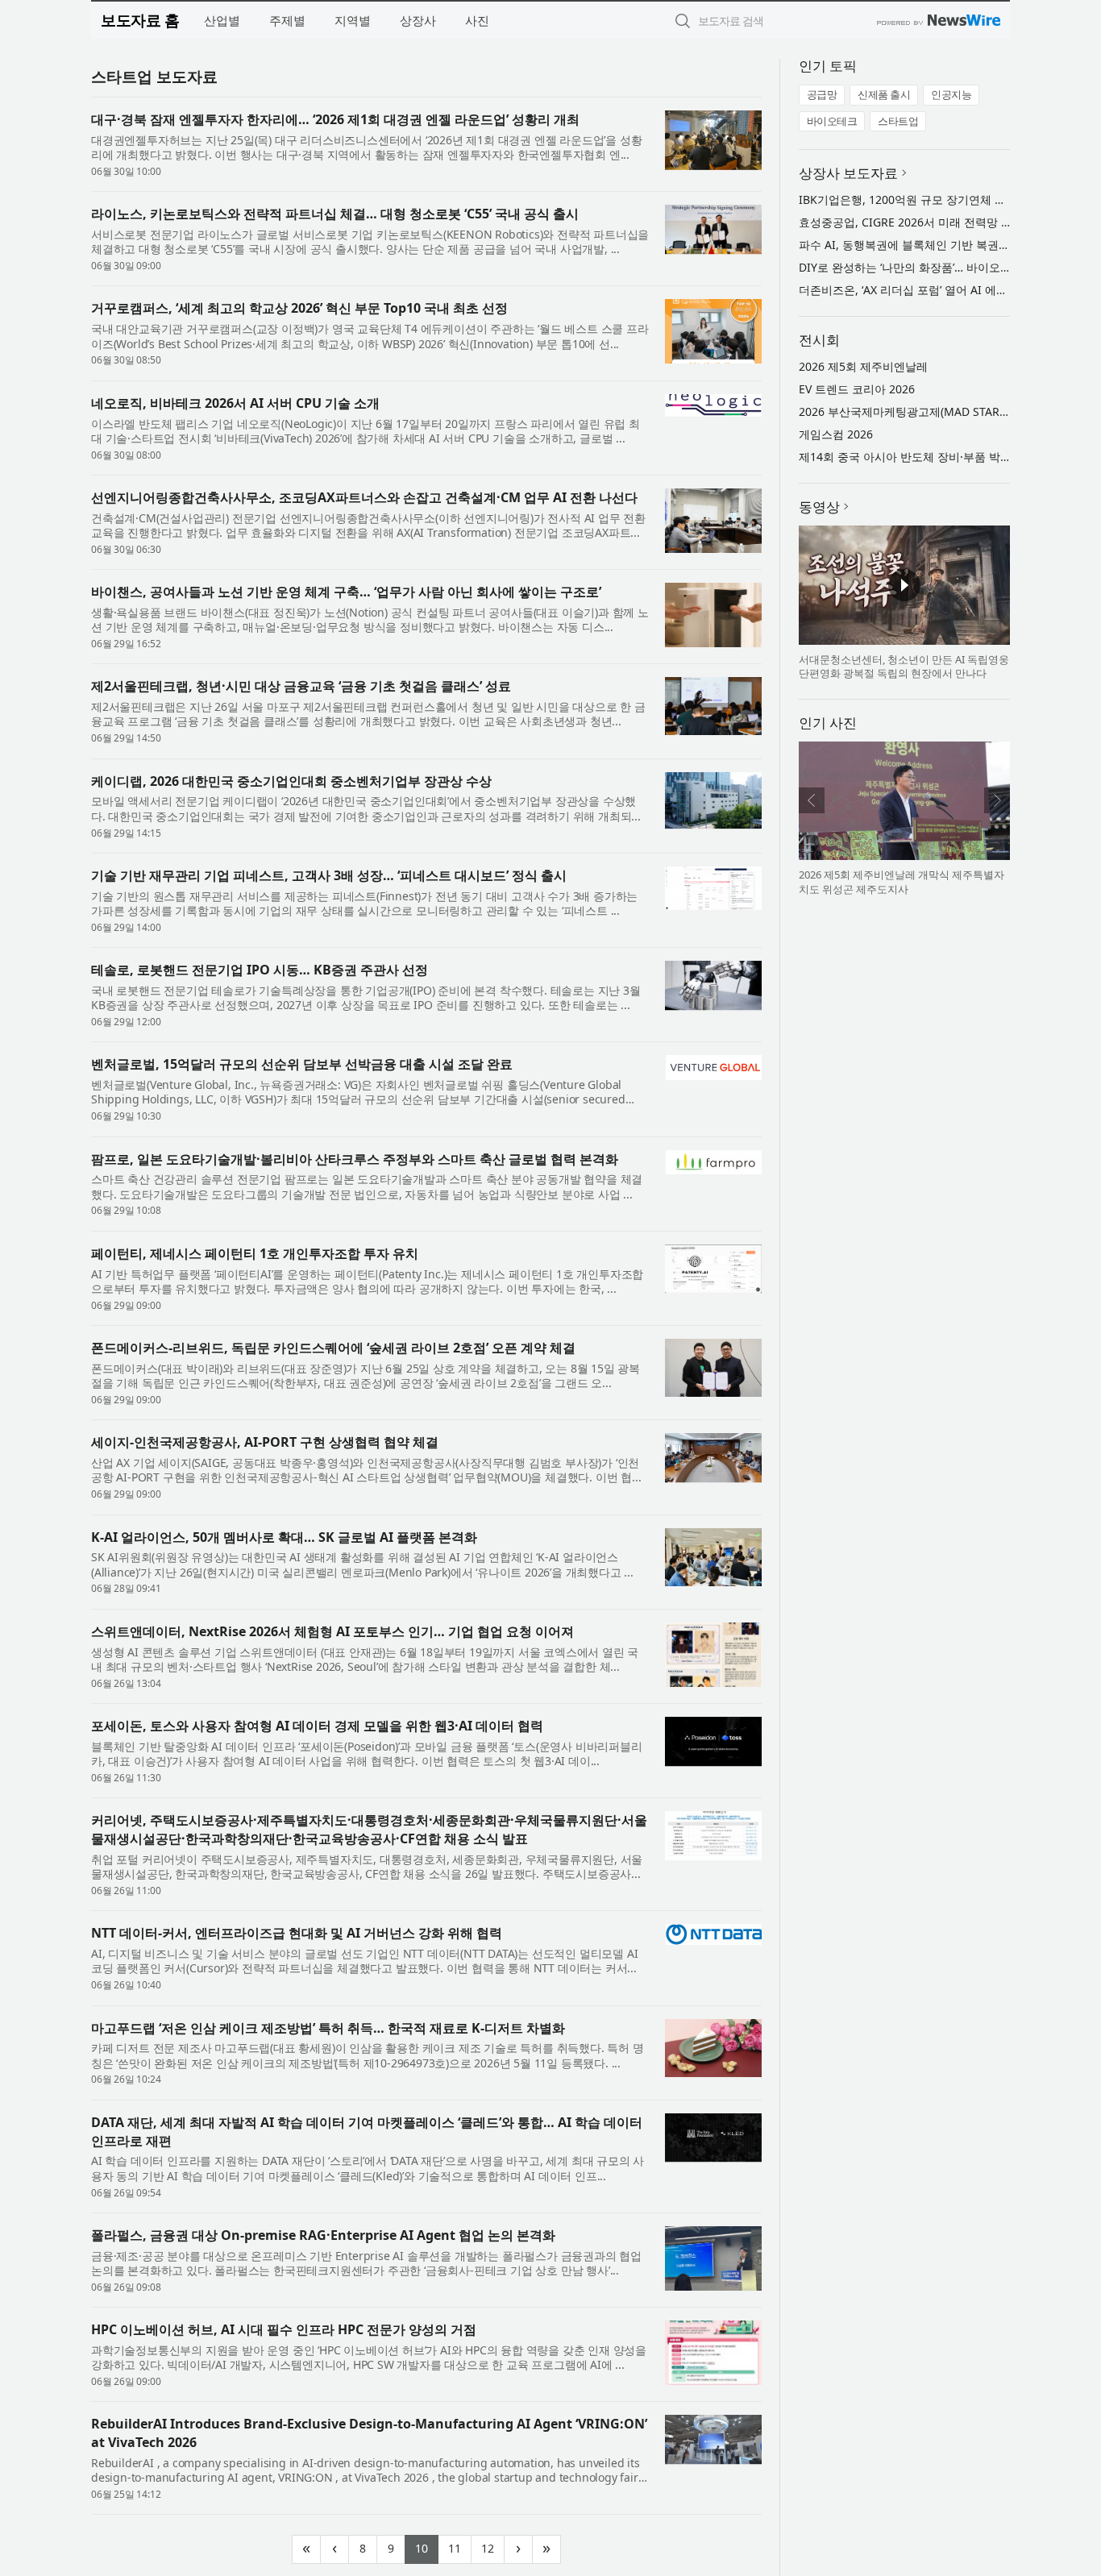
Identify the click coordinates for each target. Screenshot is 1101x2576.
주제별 (287, 20)
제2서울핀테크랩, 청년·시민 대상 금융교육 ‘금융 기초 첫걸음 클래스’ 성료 (301, 686)
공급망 (822, 94)
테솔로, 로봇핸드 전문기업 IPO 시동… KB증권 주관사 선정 (260, 970)
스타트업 (898, 121)
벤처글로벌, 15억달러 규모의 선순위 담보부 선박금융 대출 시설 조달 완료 (302, 1064)
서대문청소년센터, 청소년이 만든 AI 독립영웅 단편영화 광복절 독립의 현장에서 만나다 (904, 667)
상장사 (418, 20)
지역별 (353, 20)
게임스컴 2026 (836, 434)
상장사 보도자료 (848, 173)
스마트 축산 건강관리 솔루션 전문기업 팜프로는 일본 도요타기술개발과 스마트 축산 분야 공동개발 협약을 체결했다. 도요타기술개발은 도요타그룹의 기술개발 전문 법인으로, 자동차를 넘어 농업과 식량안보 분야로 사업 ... (367, 1186)
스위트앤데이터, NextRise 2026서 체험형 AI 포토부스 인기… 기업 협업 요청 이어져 (332, 1631)
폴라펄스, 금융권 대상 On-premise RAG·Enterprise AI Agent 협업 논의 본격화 (323, 2235)
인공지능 (951, 94)
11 (460, 2547)
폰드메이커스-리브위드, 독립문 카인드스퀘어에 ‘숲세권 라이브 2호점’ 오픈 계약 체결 (333, 1348)
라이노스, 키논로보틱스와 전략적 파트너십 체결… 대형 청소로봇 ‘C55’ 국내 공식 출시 (335, 214)
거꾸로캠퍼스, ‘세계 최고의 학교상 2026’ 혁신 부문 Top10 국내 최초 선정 (299, 308)
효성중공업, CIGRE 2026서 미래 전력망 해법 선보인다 (935, 222)
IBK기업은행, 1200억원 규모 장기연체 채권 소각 (921, 199)
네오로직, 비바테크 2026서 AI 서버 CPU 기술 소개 (235, 403)
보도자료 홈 (140, 20)
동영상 (819, 507)
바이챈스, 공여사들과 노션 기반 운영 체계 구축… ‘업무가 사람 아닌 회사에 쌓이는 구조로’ (346, 592)
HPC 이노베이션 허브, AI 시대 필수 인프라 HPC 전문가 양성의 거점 (284, 2329)
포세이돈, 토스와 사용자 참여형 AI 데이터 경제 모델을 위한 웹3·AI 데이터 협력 (317, 1726)
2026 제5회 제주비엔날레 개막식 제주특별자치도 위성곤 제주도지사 (902, 882)
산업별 (222, 20)
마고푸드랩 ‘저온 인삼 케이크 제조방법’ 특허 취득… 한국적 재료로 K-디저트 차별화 (328, 2028)
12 (493, 2547)
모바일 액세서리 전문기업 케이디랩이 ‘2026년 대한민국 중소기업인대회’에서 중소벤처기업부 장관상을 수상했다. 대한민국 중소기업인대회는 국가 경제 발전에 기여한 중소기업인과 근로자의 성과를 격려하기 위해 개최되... (366, 808)
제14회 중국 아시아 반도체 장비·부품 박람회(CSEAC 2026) (946, 457)
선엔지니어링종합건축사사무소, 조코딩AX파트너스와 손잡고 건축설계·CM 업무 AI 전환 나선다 (364, 497)
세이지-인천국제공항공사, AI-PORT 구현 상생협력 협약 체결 (265, 1442)
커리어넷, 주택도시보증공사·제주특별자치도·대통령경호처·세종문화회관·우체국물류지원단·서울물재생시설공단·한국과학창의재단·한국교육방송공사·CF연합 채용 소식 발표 (369, 1829)
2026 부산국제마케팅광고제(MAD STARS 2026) (918, 411)
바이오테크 (832, 121)
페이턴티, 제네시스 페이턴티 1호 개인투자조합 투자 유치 (255, 1253)
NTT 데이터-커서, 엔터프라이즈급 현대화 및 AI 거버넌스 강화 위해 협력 (297, 1933)
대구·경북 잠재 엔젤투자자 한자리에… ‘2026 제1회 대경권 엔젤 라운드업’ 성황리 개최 (335, 119)
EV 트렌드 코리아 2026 (857, 389)
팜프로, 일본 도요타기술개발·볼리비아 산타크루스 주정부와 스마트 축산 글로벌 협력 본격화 (355, 1159)
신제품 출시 (884, 94)
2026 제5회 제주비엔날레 (863, 366)
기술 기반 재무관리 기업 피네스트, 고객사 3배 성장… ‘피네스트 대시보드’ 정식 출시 (329, 875)
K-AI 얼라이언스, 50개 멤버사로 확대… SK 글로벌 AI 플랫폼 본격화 (284, 1537)
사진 (477, 20)
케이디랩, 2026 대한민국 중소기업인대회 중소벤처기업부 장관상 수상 (291, 781)
